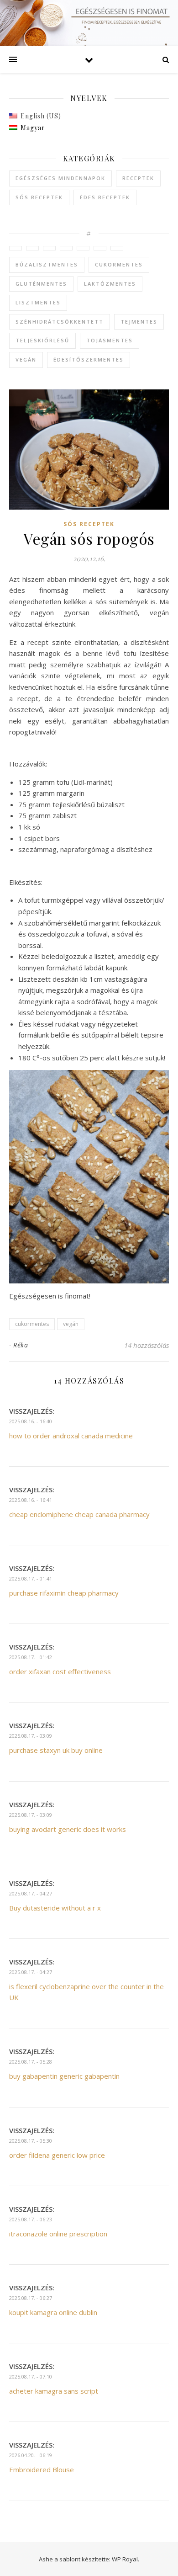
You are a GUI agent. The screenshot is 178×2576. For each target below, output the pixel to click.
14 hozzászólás (147, 1345)
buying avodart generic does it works (68, 1829)
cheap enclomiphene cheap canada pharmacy (79, 1514)
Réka (21, 1345)
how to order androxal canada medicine (71, 1436)
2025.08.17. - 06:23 (31, 2219)
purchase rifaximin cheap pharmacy (64, 1593)
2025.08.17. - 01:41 (31, 1578)
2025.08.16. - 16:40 (31, 1421)
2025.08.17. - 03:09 (31, 1736)
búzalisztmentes (47, 264)
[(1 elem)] (16, 248)
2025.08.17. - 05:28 (31, 2062)
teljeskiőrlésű (42, 340)
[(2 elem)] (49, 248)
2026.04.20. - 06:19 (31, 2455)
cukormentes (119, 264)
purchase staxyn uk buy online (56, 1750)
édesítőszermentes (89, 359)
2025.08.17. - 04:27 (31, 1893)
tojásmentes (110, 340)
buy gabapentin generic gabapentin (64, 2076)
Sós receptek (39, 197)
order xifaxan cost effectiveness (60, 1671)
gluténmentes (41, 284)
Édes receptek (105, 197)
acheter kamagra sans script (54, 2391)
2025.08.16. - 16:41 (31, 1500)
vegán (26, 359)
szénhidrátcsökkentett (60, 322)
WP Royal (125, 2559)
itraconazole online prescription (58, 2234)
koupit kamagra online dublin (53, 2312)
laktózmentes (110, 284)
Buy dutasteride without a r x (55, 1908)
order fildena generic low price (57, 2155)
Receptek (138, 178)
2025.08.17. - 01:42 (31, 1657)
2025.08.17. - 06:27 (31, 2298)
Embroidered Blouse (42, 2470)
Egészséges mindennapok (60, 178)
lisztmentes (38, 302)
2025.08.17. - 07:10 (31, 2376)
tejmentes (139, 322)
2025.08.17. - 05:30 (31, 2141)
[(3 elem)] (32, 248)
